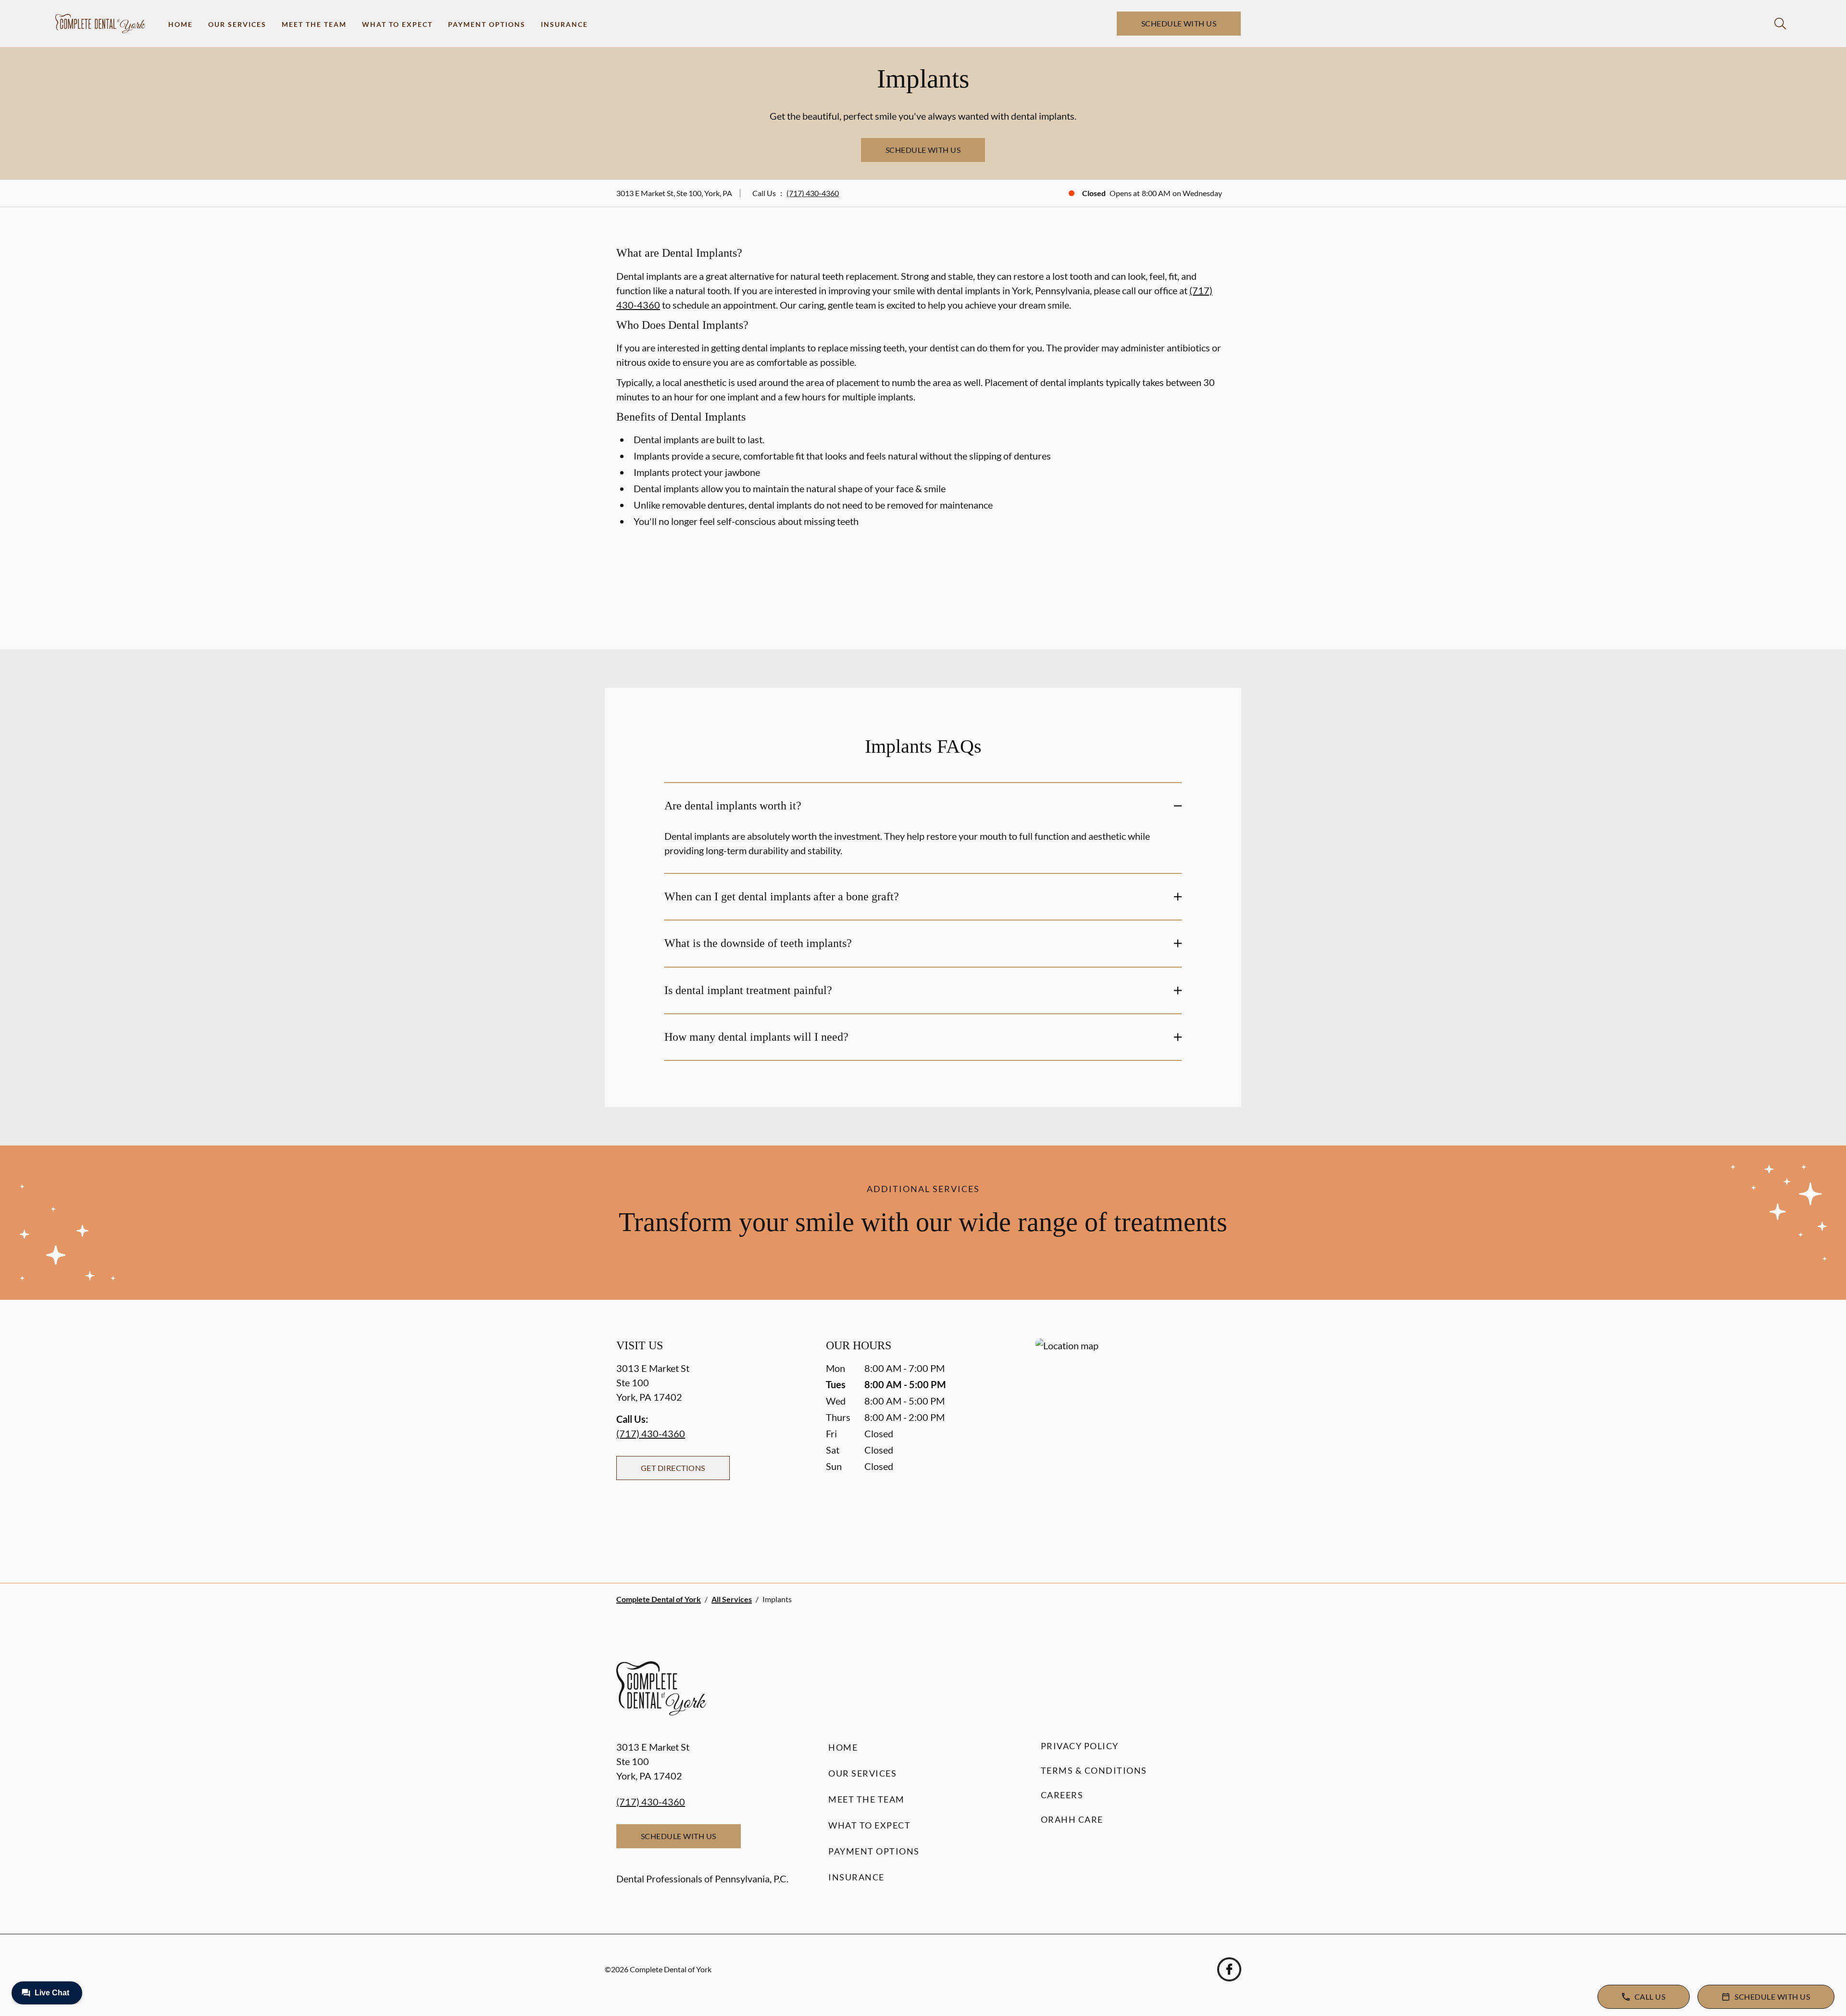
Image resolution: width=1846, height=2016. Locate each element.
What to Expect (397, 24)
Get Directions (673, 1468)
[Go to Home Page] (100, 24)
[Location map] (1133, 1441)
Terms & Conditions (1094, 1770)
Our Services (237, 24)
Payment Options (487, 24)
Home (181, 24)
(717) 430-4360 (813, 193)
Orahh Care (1072, 1819)
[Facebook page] (1229, 1969)
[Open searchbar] (1780, 24)
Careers (1062, 1795)
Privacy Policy (1080, 1746)
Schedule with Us (1179, 23)
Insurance (564, 24)
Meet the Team (314, 24)
